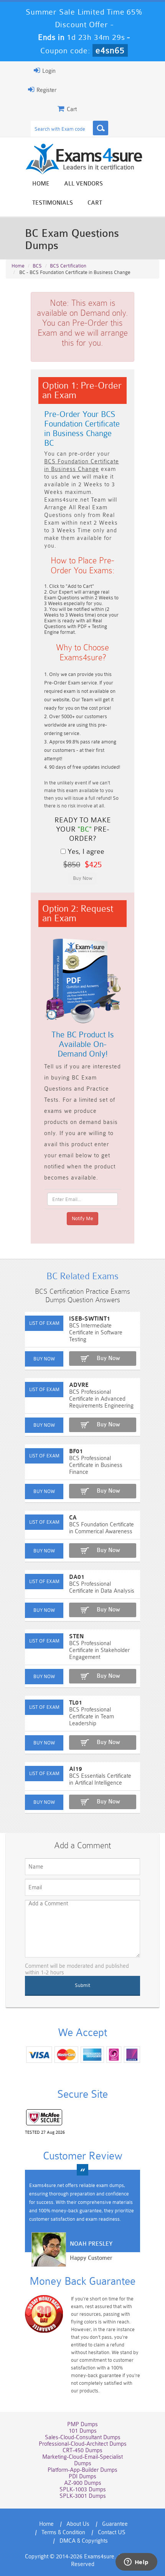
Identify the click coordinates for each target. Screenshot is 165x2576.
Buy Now (108, 1358)
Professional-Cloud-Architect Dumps (83, 2444)
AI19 (76, 1769)
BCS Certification (68, 266)
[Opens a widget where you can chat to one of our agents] (136, 2563)
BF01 (76, 1451)
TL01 (76, 1703)
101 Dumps (83, 2431)
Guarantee (115, 2524)
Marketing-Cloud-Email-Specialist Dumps (82, 2460)
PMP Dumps (82, 2424)
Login (48, 71)
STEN (77, 1637)
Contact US (112, 2533)
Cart (95, 203)
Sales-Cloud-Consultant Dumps (83, 2437)
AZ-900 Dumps (83, 2483)
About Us (78, 2524)
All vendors (83, 184)
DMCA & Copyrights (84, 2541)
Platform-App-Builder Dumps (82, 2470)
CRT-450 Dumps (82, 2450)
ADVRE (79, 1385)
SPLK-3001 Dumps (83, 2496)
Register (46, 90)
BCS (37, 266)
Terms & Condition (63, 2533)
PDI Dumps (82, 2477)
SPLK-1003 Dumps (83, 2490)
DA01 (77, 1577)
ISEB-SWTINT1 (90, 1319)
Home (41, 184)
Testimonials (53, 203)
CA (73, 1518)
